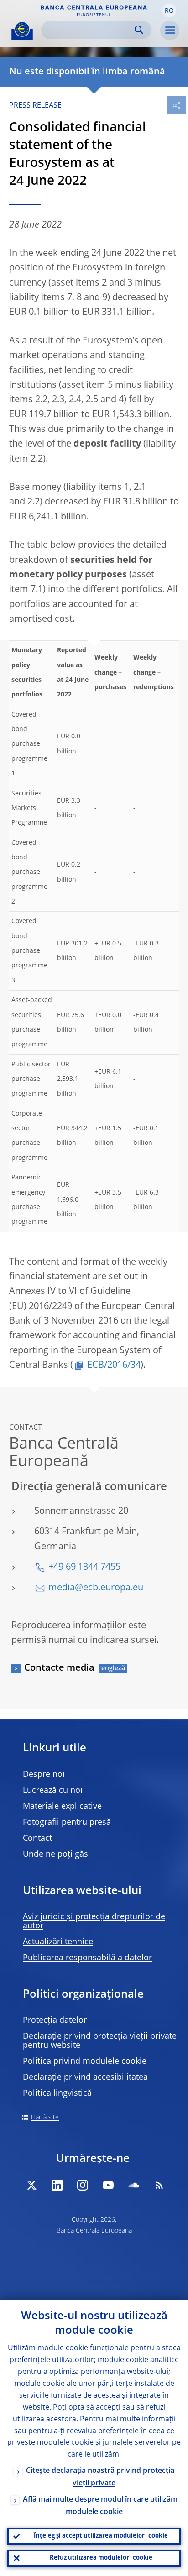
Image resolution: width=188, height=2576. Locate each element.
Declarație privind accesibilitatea (85, 2077)
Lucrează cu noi (53, 1791)
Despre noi (44, 1775)
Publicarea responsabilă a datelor (87, 1958)
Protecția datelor (55, 2020)
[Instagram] (83, 2185)
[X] (31, 2185)
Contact (37, 1839)
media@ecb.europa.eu (96, 1588)
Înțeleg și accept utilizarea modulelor (101, 2536)
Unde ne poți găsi (57, 1854)
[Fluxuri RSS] (159, 2185)
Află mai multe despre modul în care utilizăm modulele (100, 2506)
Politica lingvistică (57, 2093)
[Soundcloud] (134, 2185)
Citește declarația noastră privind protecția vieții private (100, 2477)
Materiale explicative (62, 1807)
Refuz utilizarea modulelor (101, 2558)
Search (139, 30)
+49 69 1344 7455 (84, 1568)
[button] (169, 10)
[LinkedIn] (57, 2185)
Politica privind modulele (85, 2062)
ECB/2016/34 (114, 1366)
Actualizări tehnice (58, 1942)
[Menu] (170, 31)
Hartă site (45, 2118)
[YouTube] (108, 2185)
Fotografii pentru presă (67, 1823)
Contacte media (59, 1668)
